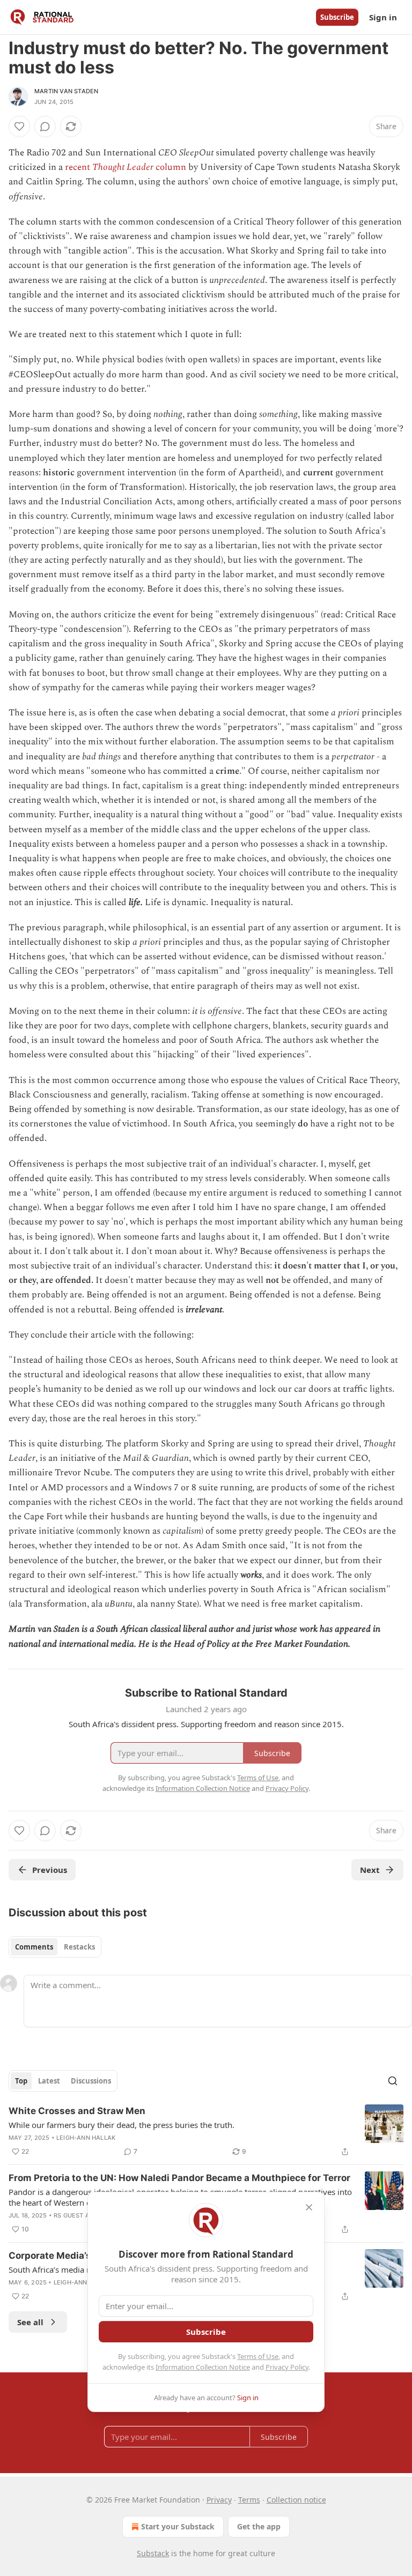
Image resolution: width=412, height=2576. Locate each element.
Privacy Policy (287, 2367)
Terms (249, 2500)
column (171, 167)
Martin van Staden (66, 91)
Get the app (259, 2526)
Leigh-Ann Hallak (86, 2138)
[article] (206, 2131)
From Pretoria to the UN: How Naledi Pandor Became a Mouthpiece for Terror (179, 2178)
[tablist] (55, 1947)
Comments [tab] (34, 1947)
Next (370, 1870)
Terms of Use (258, 2356)
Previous (50, 1870)
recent (79, 167)
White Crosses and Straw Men (77, 2111)
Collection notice (296, 2500)
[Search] (393, 2081)
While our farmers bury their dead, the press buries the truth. (122, 2125)
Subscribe (337, 17)
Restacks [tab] (79, 1947)
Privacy (219, 2500)
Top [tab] (21, 2081)
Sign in (383, 17)
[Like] (19, 126)
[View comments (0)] (45, 126)
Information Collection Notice (203, 2367)
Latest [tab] (49, 2081)
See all (30, 2322)
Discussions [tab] (91, 2081)
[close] (309, 2207)
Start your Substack (178, 2526)
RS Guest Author (82, 2215)
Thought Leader (124, 167)
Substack (153, 2553)
